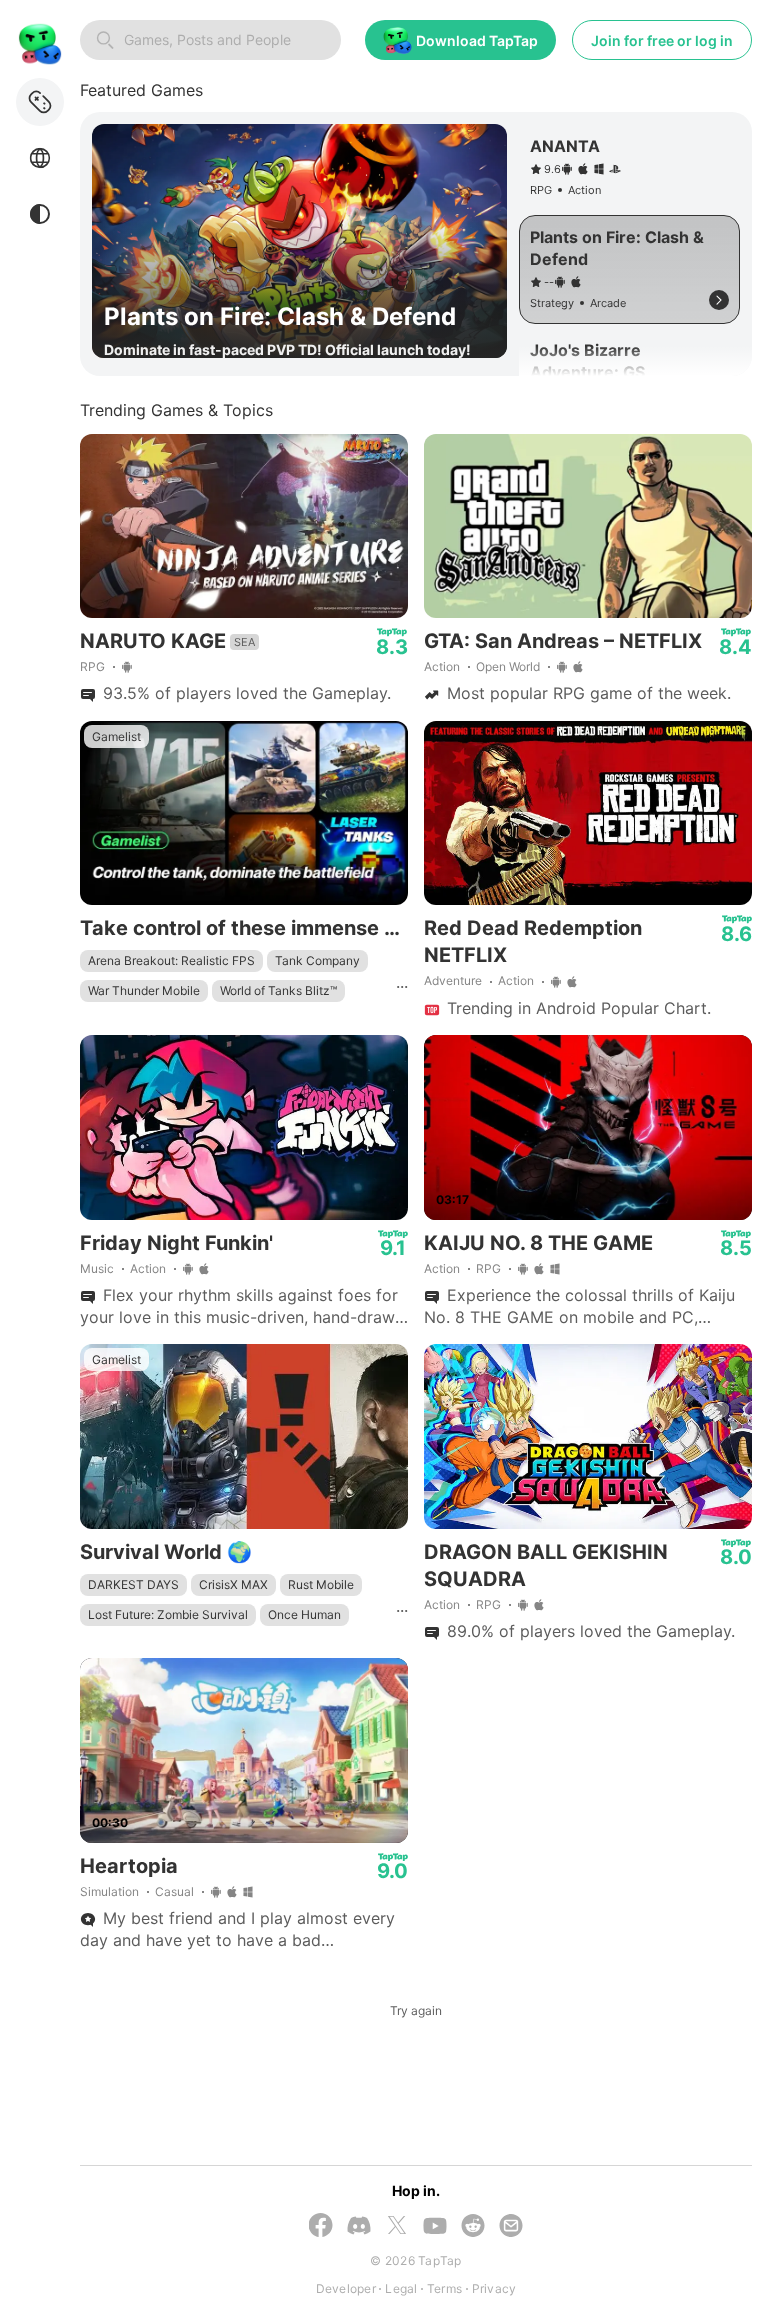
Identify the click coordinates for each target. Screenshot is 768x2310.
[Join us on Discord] (359, 2227)
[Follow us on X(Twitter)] (397, 2227)
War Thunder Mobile (144, 990)
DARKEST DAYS (133, 1584)
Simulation (109, 1891)
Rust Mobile (321, 1584)
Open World (508, 666)
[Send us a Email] (511, 2227)
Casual (174, 1891)
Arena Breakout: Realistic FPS (171, 960)
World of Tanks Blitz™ (278, 990)
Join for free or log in (662, 40)
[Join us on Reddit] (473, 2227)
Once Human (304, 1614)
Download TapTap (477, 40)
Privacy (494, 2288)
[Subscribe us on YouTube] (435, 2227)
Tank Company (317, 960)
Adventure (453, 980)
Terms (444, 2288)
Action (442, 666)
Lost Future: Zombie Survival (168, 1614)
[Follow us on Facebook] (321, 2227)
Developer (346, 2288)
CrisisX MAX (233, 1584)
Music (97, 1268)
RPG (92, 666)
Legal (401, 2288)
